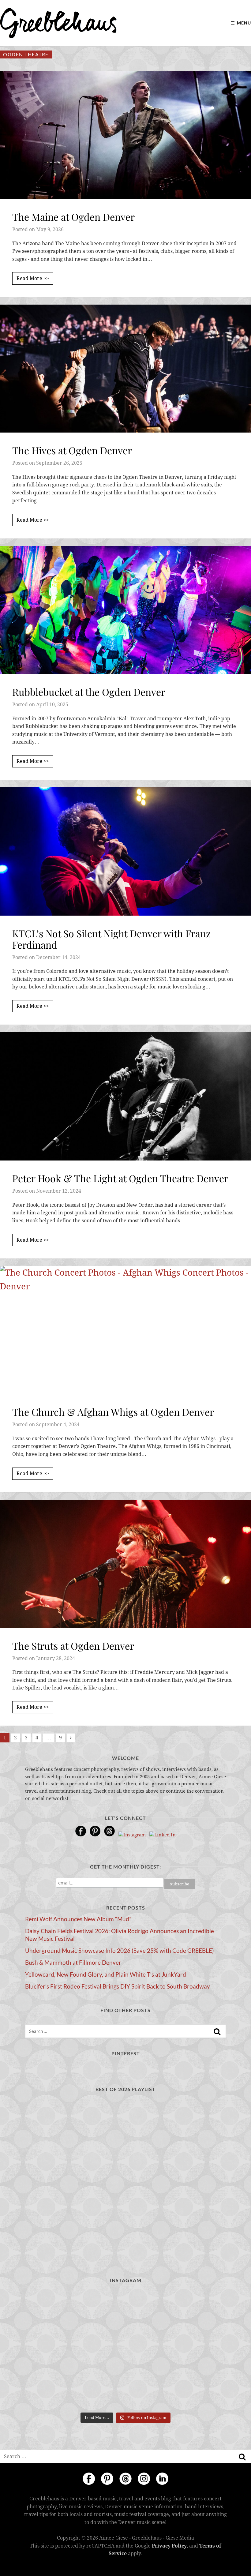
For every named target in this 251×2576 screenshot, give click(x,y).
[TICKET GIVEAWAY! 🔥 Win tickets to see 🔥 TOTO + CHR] (126, 2349)
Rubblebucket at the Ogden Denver (89, 692)
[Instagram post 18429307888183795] (126, 2310)
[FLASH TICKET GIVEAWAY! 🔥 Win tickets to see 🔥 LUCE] (126, 2389)
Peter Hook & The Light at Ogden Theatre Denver (120, 1178)
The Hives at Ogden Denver (72, 450)
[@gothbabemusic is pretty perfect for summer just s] (57, 2349)
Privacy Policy (169, 2546)
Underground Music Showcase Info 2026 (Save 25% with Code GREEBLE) (120, 1951)
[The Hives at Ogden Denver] (125, 369)
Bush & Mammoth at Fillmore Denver (73, 1963)
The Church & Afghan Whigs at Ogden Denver (113, 1412)
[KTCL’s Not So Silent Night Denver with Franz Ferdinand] (125, 851)
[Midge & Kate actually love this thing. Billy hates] (57, 2310)
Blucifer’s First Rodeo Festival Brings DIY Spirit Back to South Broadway (118, 1986)
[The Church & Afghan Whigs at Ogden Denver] (125, 1330)
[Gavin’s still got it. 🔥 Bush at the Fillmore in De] (194, 2389)
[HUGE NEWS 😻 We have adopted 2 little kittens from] (194, 2310)
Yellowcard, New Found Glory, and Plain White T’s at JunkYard (106, 1974)
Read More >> (33, 278)
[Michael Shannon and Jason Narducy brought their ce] (57, 2389)
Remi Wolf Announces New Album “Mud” (78, 1919)
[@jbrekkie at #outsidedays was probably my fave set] (194, 2349)
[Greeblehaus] (58, 23)
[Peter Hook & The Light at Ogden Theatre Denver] (125, 1096)
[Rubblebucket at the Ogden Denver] (125, 610)
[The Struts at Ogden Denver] (125, 1564)
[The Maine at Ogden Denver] (125, 135)
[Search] (217, 2032)
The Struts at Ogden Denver (73, 1646)
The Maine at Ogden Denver (73, 217)
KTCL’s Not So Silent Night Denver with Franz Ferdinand (111, 939)
